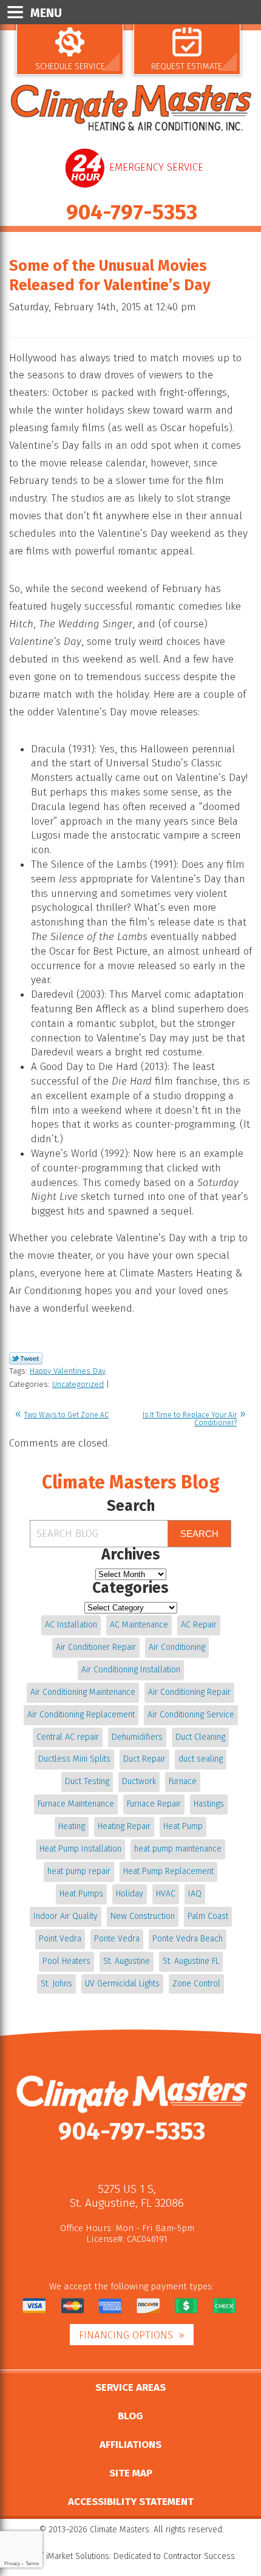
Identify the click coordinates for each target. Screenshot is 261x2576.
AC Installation (71, 1625)
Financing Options (126, 2335)
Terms (32, 2564)
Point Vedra (60, 1939)
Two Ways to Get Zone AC (66, 1415)
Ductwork (139, 1781)
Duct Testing (87, 1781)
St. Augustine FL (191, 1961)
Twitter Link (26, 1358)
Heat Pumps (81, 1894)
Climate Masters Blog (131, 1482)
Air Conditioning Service (191, 1715)
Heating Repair (124, 1826)
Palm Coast (208, 1916)
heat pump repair (79, 1871)
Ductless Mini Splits (74, 1759)
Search (199, 1534)
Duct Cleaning (200, 1737)
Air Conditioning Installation (131, 1670)
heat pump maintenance (178, 1849)
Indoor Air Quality (66, 1916)
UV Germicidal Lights (122, 1984)
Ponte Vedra (117, 1939)
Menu (46, 13)
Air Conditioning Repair (189, 1692)
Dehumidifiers (137, 1737)
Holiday (130, 1894)
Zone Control (196, 1984)
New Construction (143, 1916)
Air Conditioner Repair (96, 1647)
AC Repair (199, 1625)
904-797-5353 (132, 212)
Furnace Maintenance (76, 1804)
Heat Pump (183, 1826)
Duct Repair (144, 1759)
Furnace (183, 1781)
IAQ (195, 1894)
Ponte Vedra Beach (188, 1939)
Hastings (209, 1804)
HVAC (166, 1894)
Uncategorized (78, 1384)
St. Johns (56, 1984)
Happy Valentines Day (68, 1371)
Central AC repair (68, 1737)
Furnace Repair (154, 1804)
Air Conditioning (177, 1647)
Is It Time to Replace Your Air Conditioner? (190, 1419)
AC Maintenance (139, 1625)
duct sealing (201, 1759)
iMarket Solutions (78, 2556)
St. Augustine (127, 1961)
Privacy (12, 2564)
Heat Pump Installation (80, 1849)
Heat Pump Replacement (168, 1871)
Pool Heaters (66, 1961)
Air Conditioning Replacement (81, 1715)
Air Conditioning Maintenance (83, 1692)
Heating (72, 1826)
